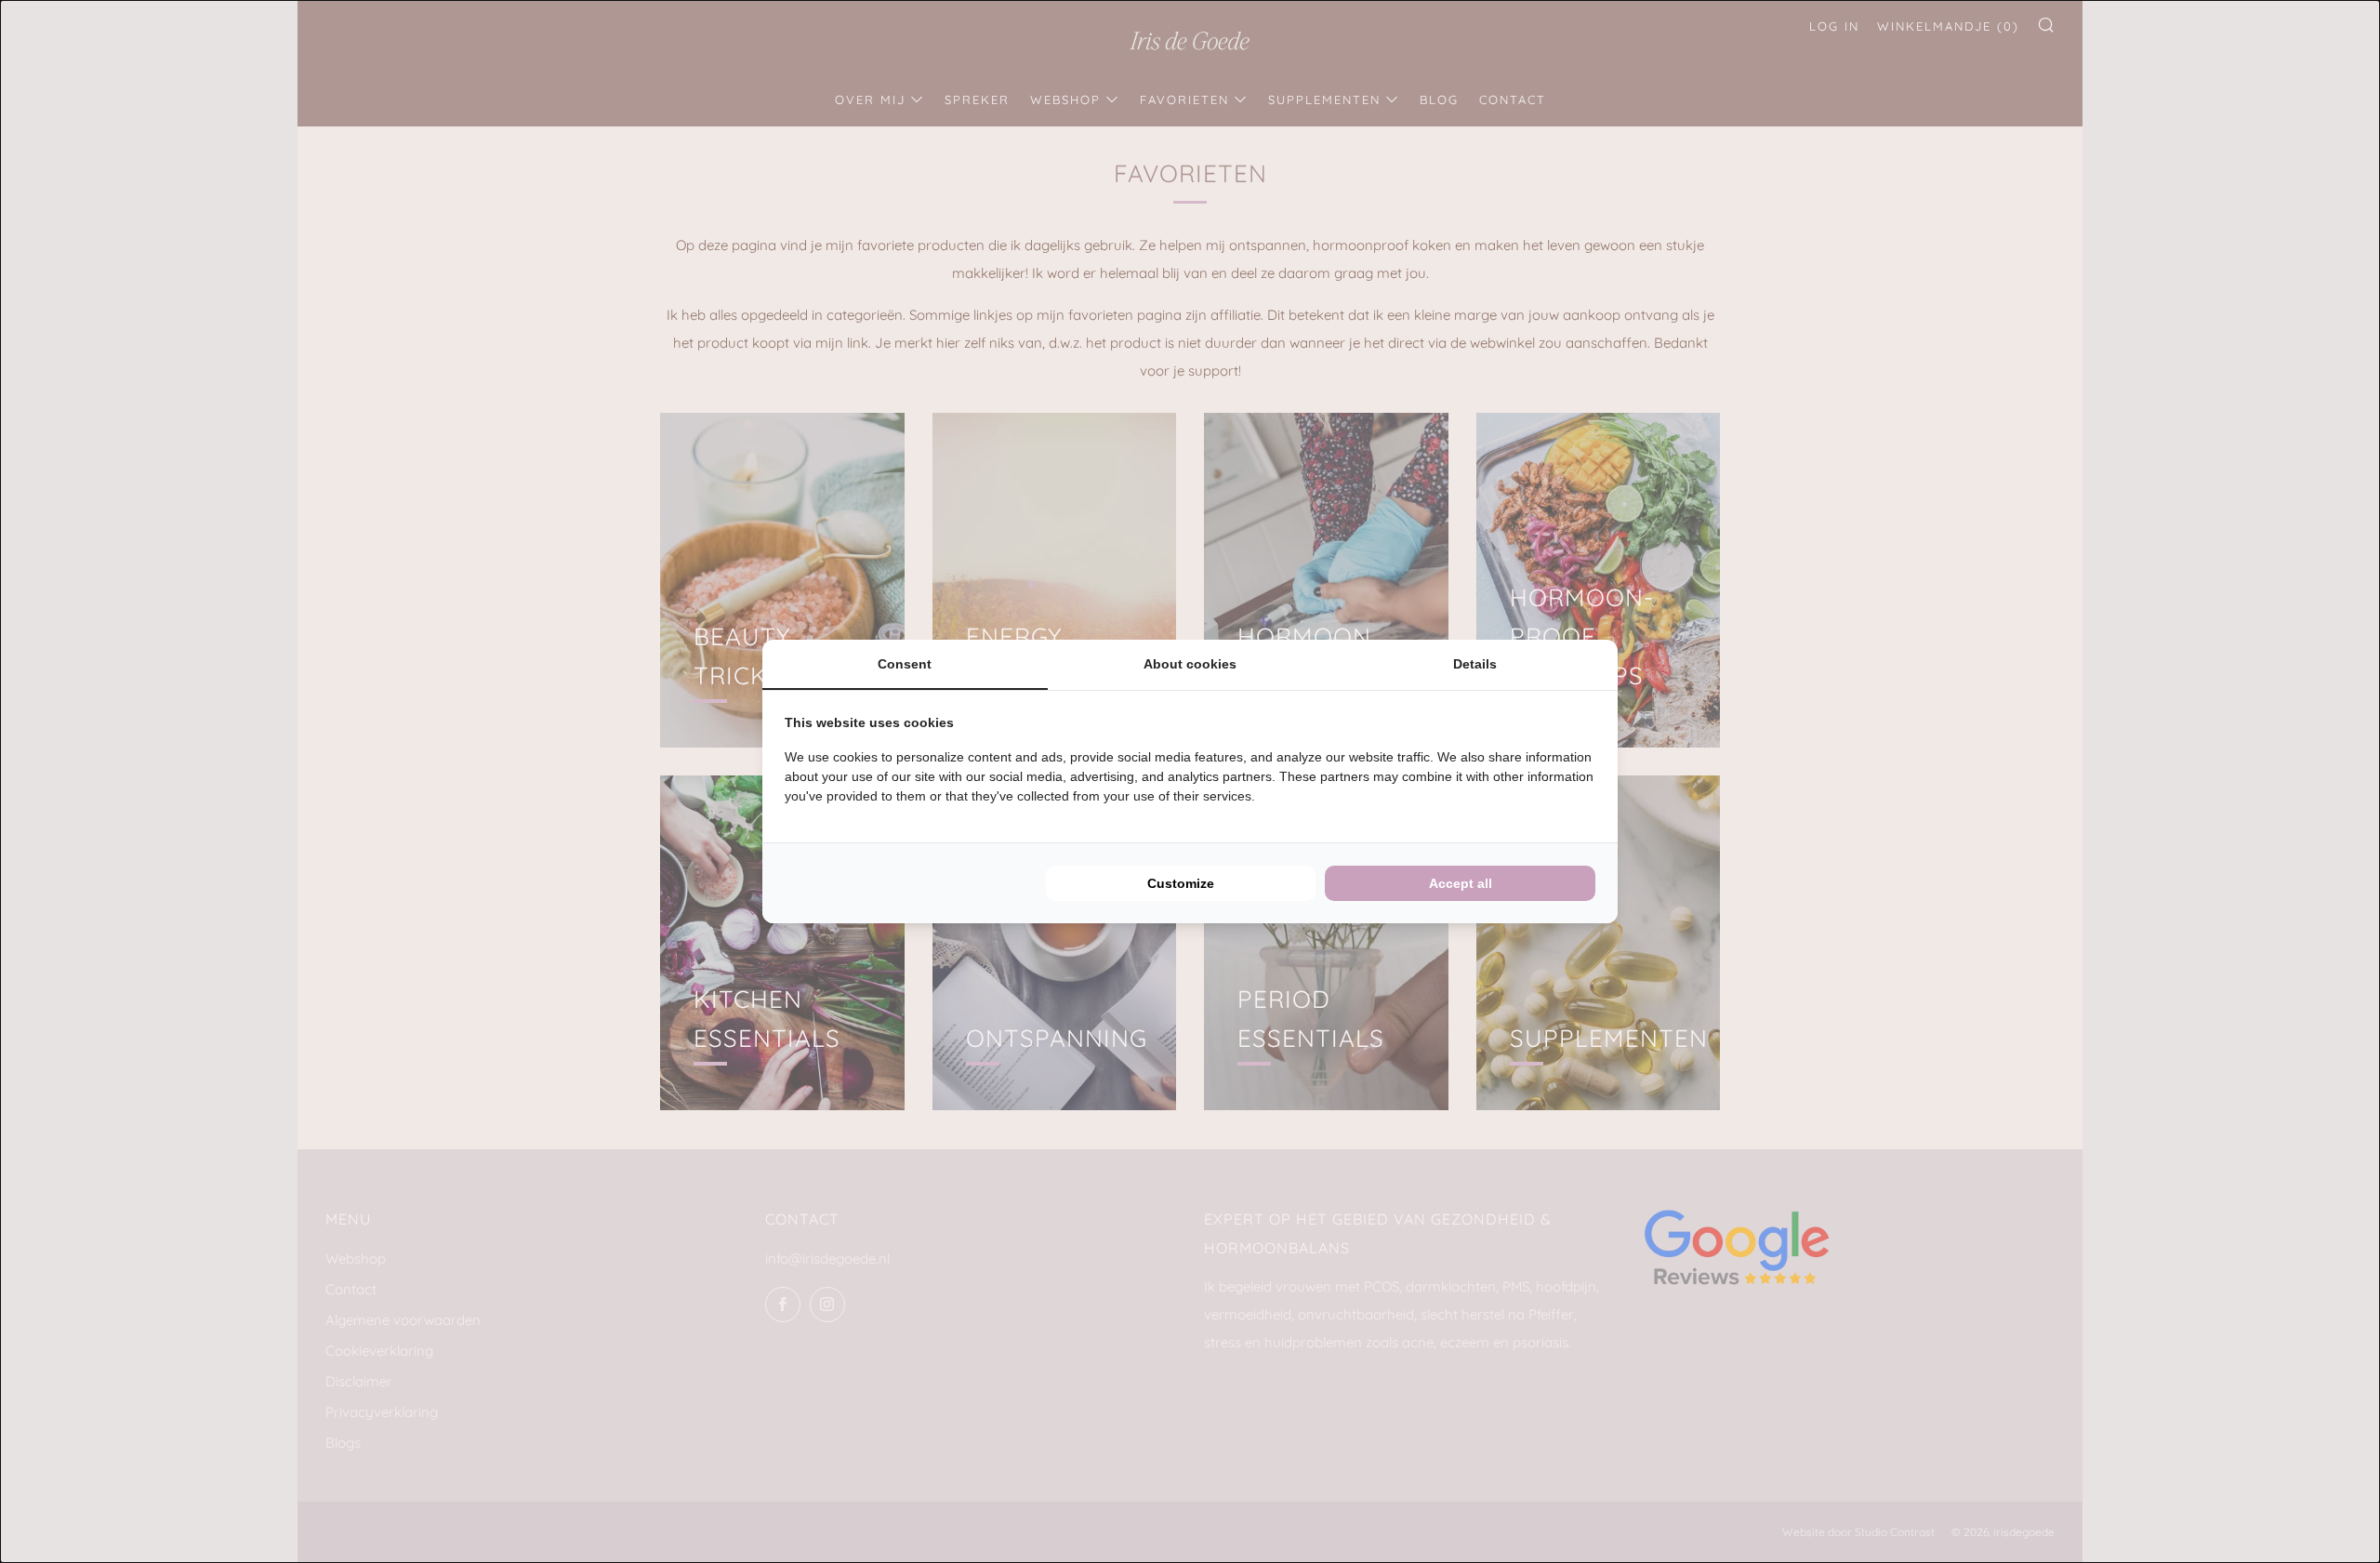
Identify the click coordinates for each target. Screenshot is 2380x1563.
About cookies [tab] (1190, 664)
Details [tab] (1475, 664)
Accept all (1461, 883)
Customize (1181, 883)
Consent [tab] (905, 664)
